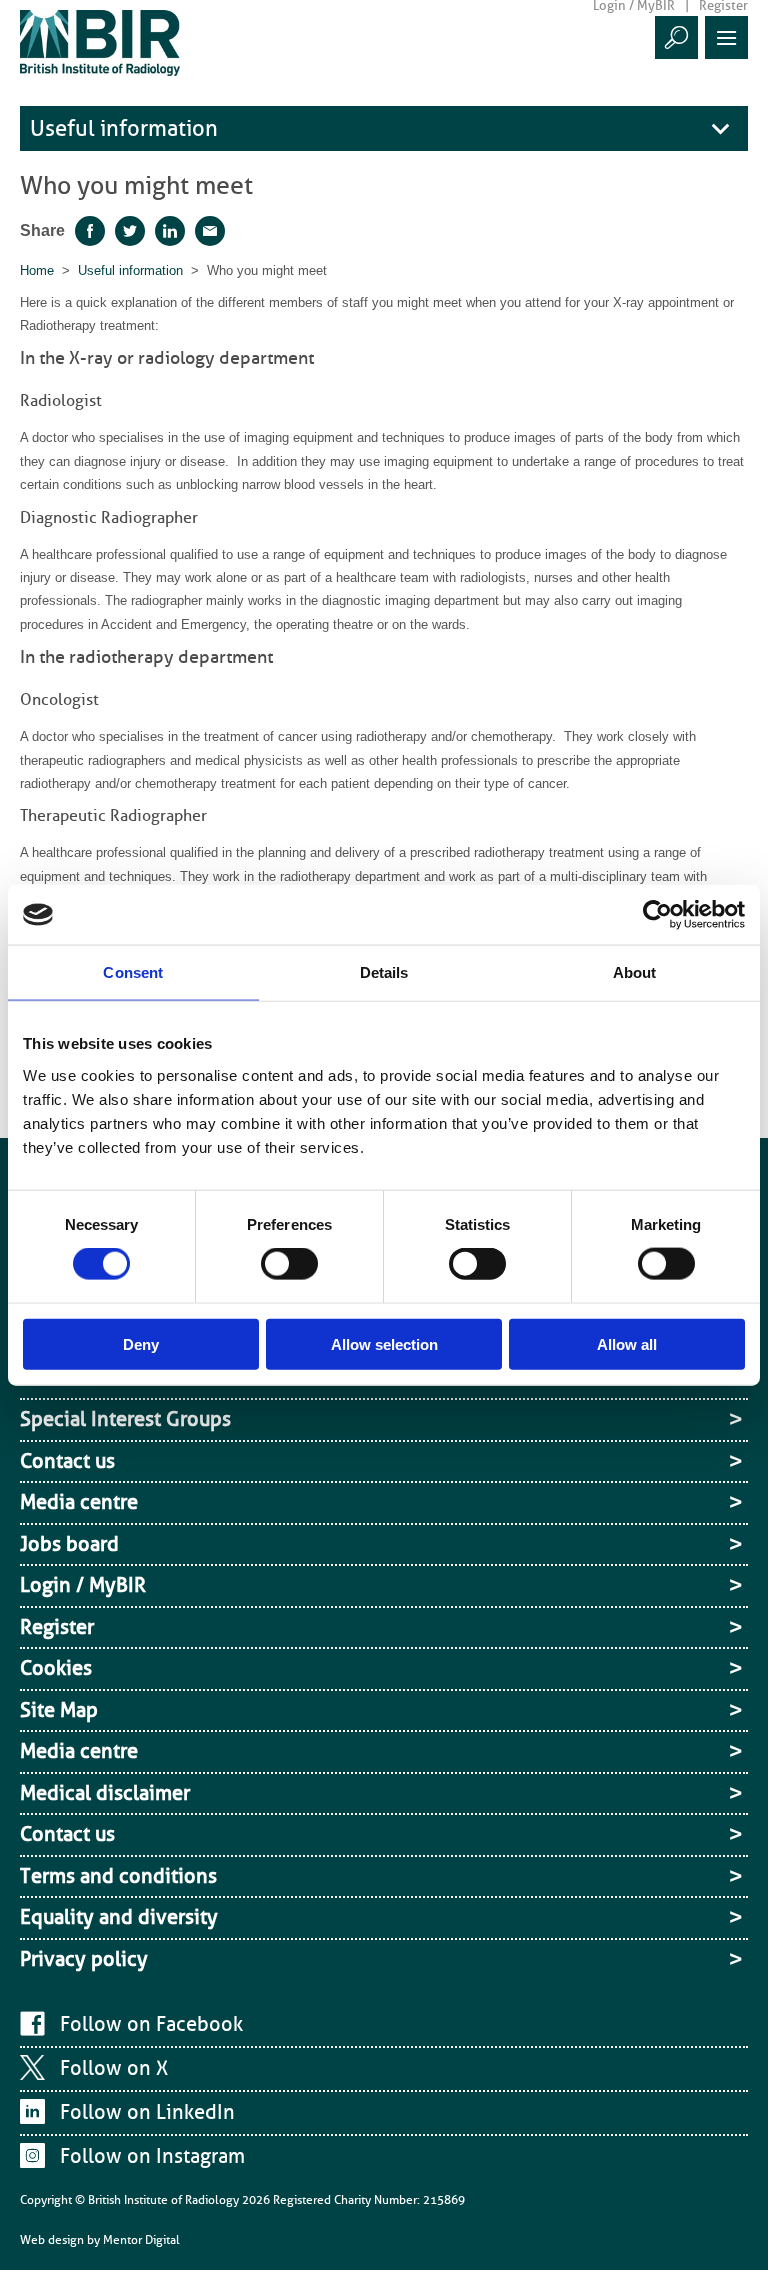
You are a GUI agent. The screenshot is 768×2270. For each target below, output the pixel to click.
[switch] (289, 1264)
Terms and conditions (118, 1876)
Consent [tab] (133, 972)
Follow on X (114, 2068)
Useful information (124, 128)
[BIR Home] (100, 42)
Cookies (56, 1668)
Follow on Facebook (151, 2024)
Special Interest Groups (125, 1419)
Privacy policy (84, 1959)
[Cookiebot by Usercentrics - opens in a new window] (657, 915)
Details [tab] (384, 972)
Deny (141, 1343)
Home (37, 270)
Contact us (67, 1461)
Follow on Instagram (152, 2156)
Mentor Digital (141, 2240)
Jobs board (69, 1544)
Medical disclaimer (105, 1793)
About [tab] (635, 972)
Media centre (79, 1502)
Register (57, 1627)
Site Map (59, 1710)
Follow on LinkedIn (147, 2112)
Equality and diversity (119, 1917)
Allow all (627, 1343)
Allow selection (384, 1343)
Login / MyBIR (83, 1585)
